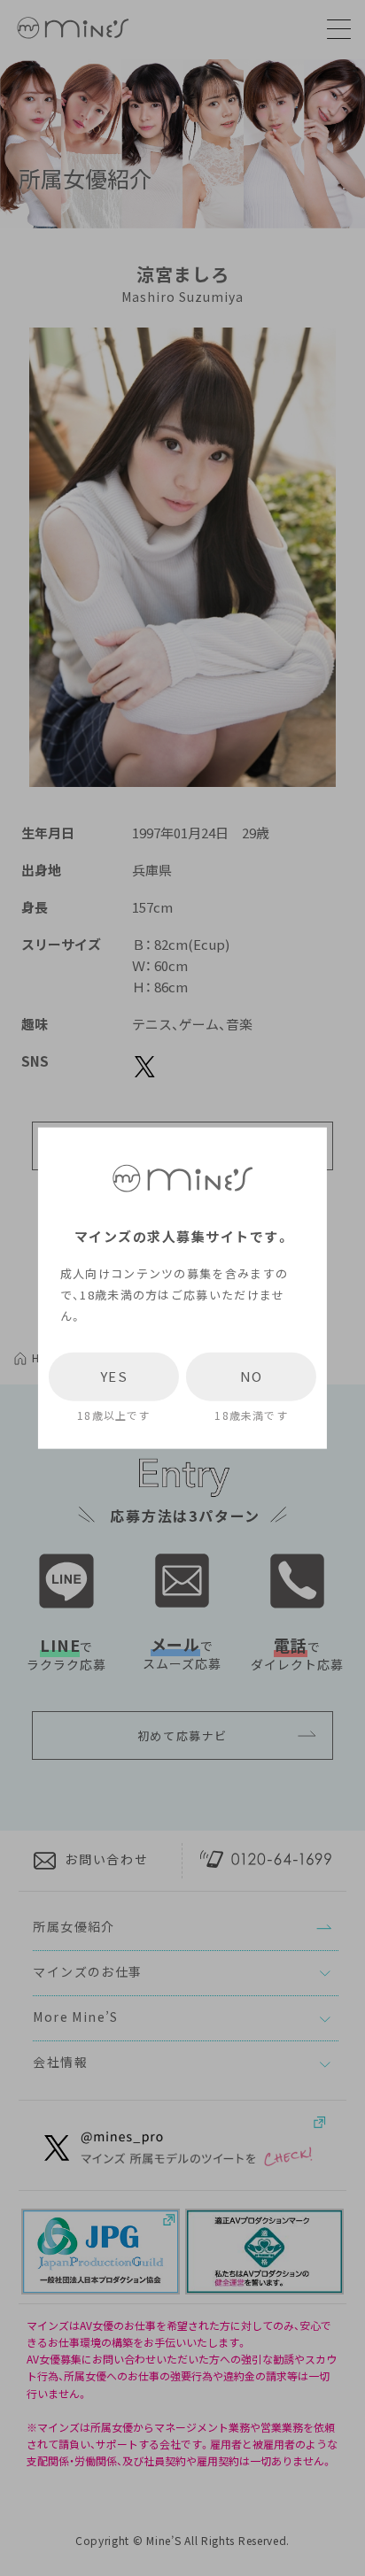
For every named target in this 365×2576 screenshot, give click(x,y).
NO (252, 1377)
